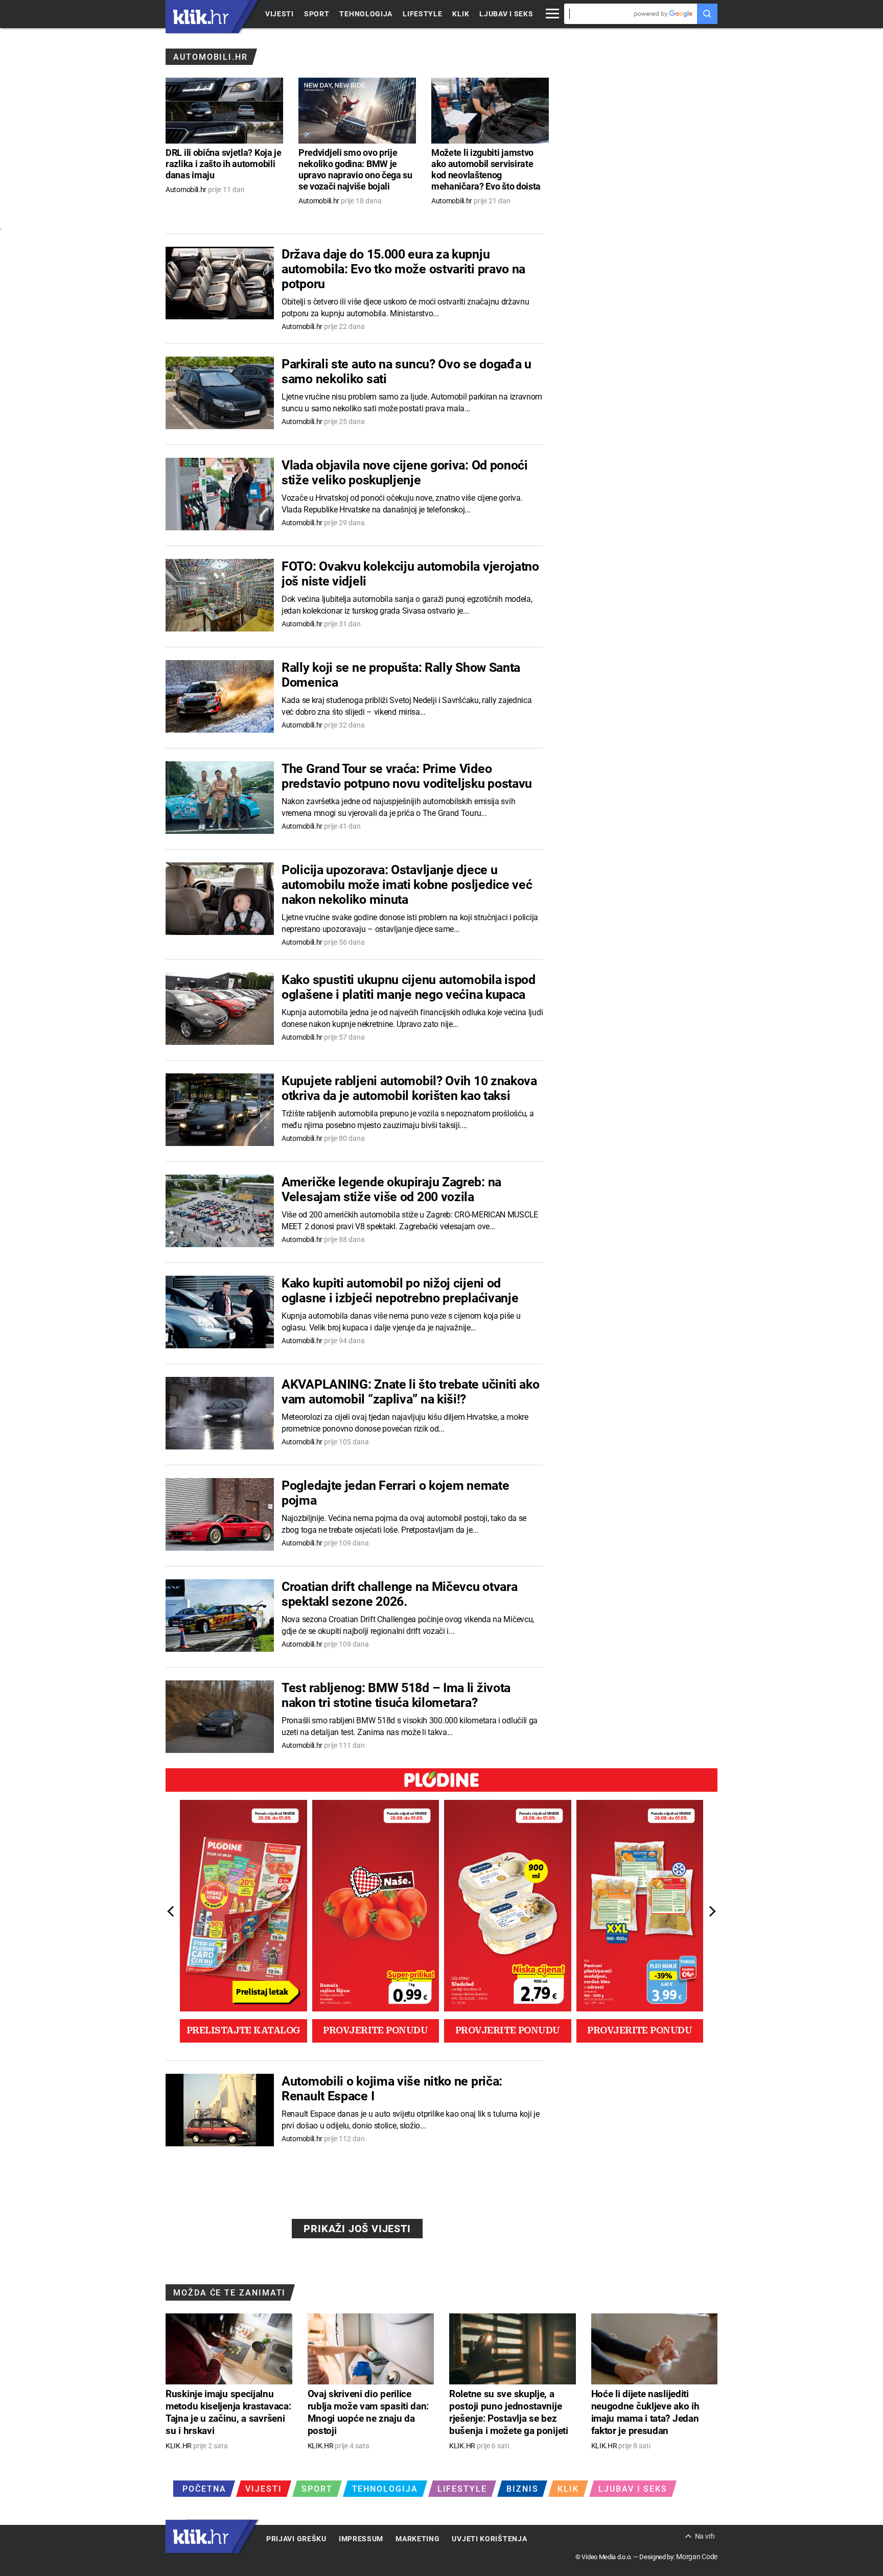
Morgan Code (697, 2557)
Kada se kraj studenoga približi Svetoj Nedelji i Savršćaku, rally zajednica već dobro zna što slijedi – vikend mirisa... (407, 706)
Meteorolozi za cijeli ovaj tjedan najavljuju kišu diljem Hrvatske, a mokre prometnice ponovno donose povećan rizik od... (405, 1423)
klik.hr (201, 17)
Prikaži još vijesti (357, 2229)
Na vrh (705, 2536)
